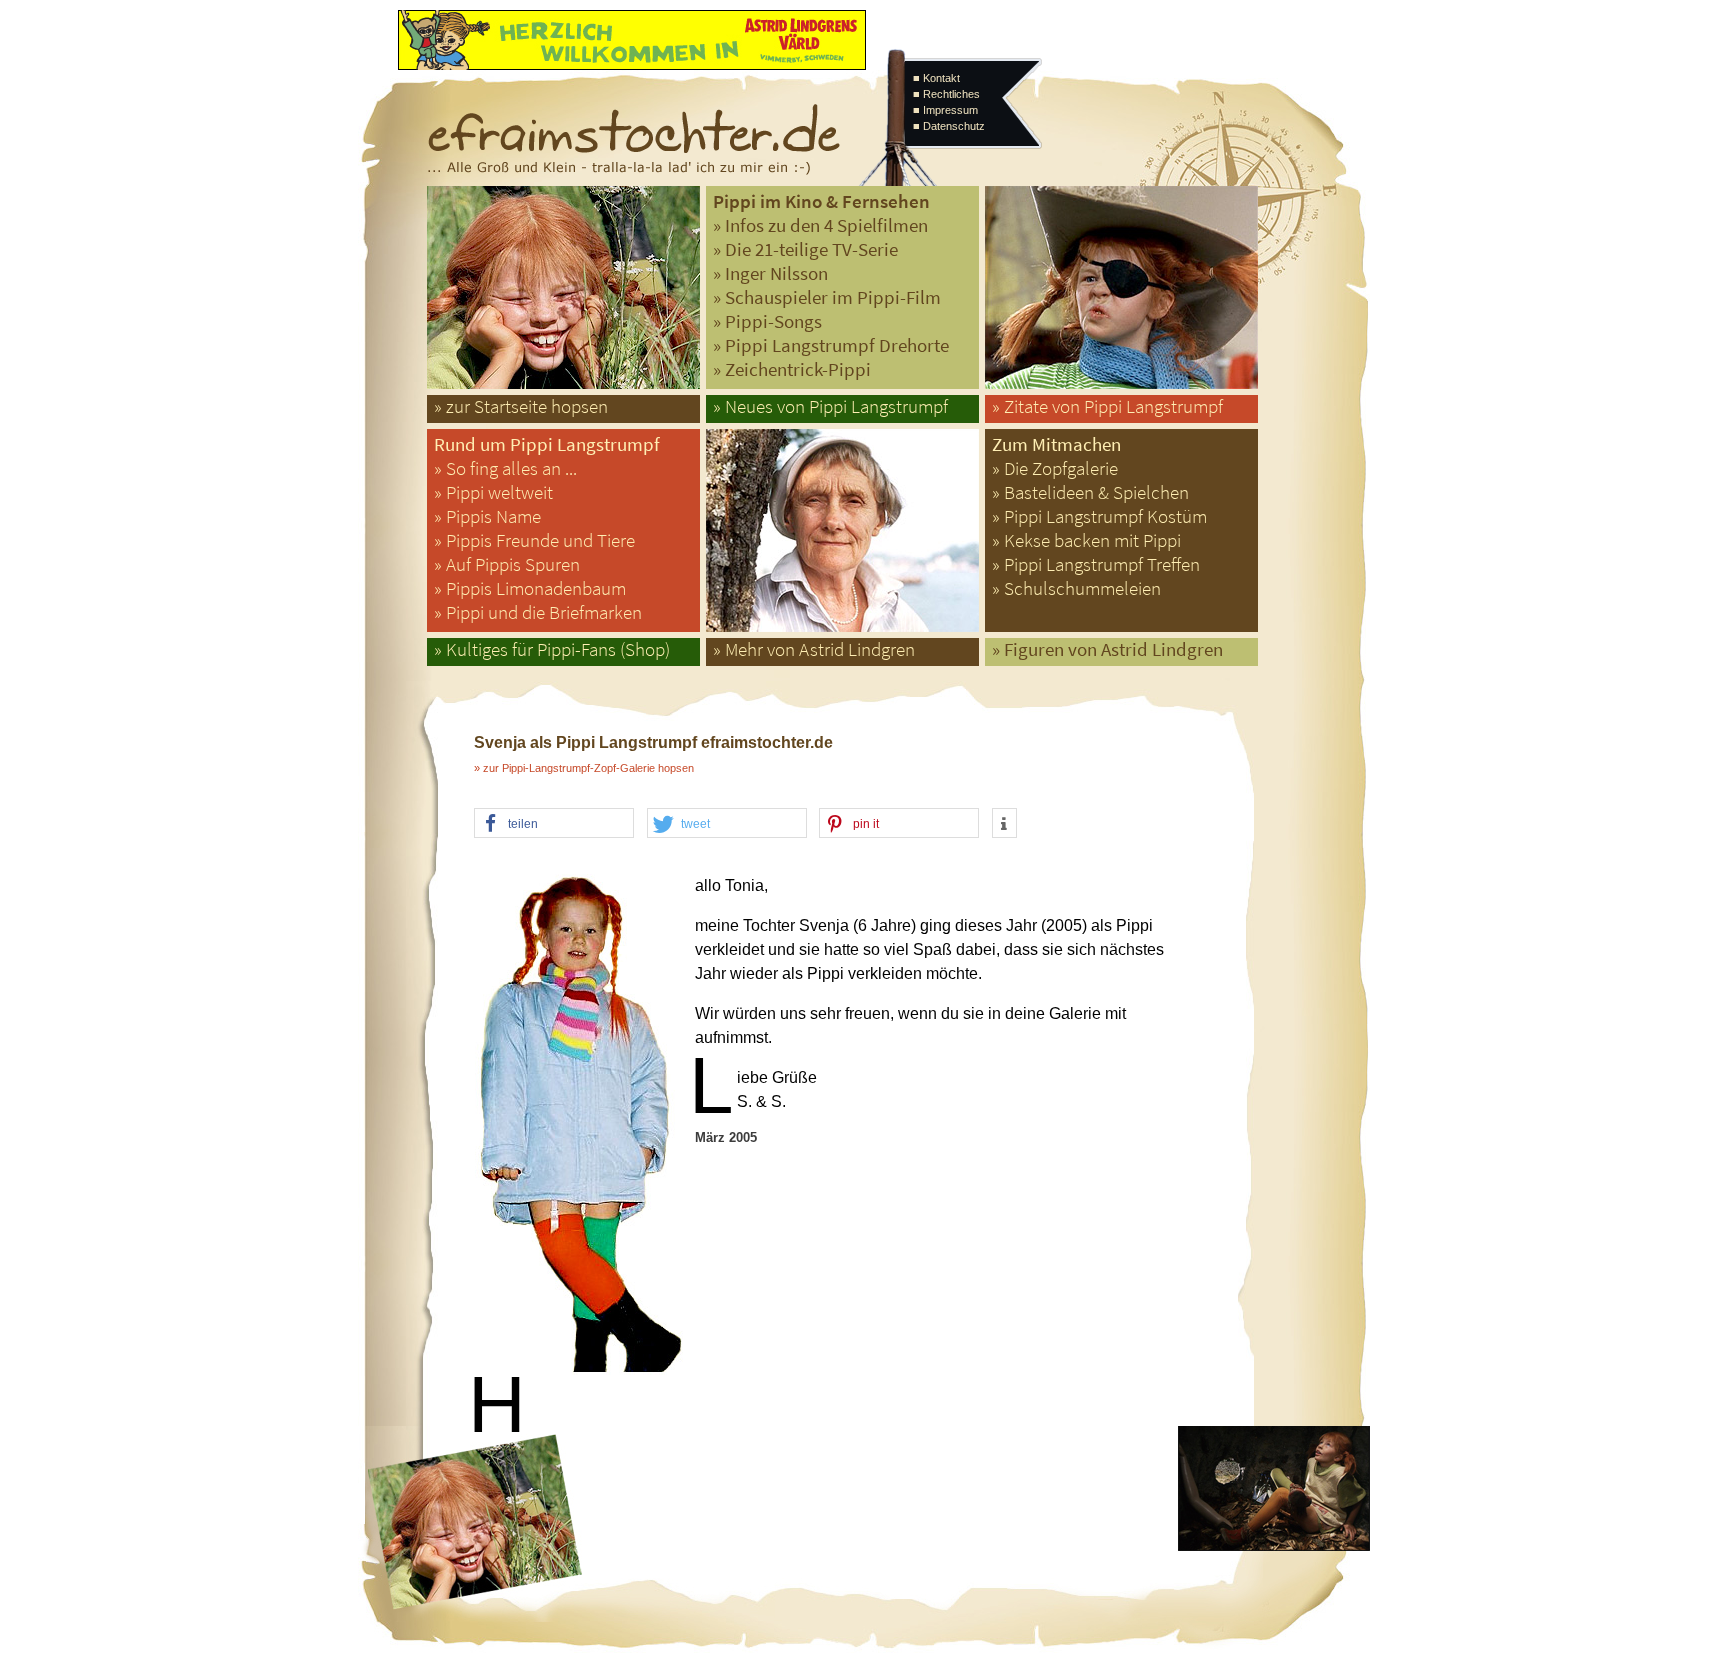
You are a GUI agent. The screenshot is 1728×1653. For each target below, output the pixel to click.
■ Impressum (945, 110)
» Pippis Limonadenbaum (530, 588)
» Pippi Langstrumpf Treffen (1096, 564)
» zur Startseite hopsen (521, 406)
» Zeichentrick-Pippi (792, 369)
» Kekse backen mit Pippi (1086, 540)
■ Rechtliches (946, 94)
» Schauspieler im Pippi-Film (827, 297)
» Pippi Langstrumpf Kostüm (1099, 516)
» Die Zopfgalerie (1055, 468)
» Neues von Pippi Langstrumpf (830, 406)
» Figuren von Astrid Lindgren (1107, 649)
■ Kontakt (936, 78)
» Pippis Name (487, 516)
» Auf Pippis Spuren (507, 564)
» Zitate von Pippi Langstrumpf (1107, 406)
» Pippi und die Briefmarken (538, 612)
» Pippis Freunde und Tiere (534, 540)
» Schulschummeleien (1076, 588)
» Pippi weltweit (493, 492)
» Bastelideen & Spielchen (1090, 492)
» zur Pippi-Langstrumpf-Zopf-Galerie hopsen (584, 768)
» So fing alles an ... (505, 468)
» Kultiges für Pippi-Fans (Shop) (552, 649)
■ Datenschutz (949, 126)
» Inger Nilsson (770, 273)
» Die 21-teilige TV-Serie (805, 249)
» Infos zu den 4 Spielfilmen (820, 225)
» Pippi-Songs (767, 321)
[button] (554, 824)
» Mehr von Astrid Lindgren (814, 649)
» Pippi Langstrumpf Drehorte (831, 345)
